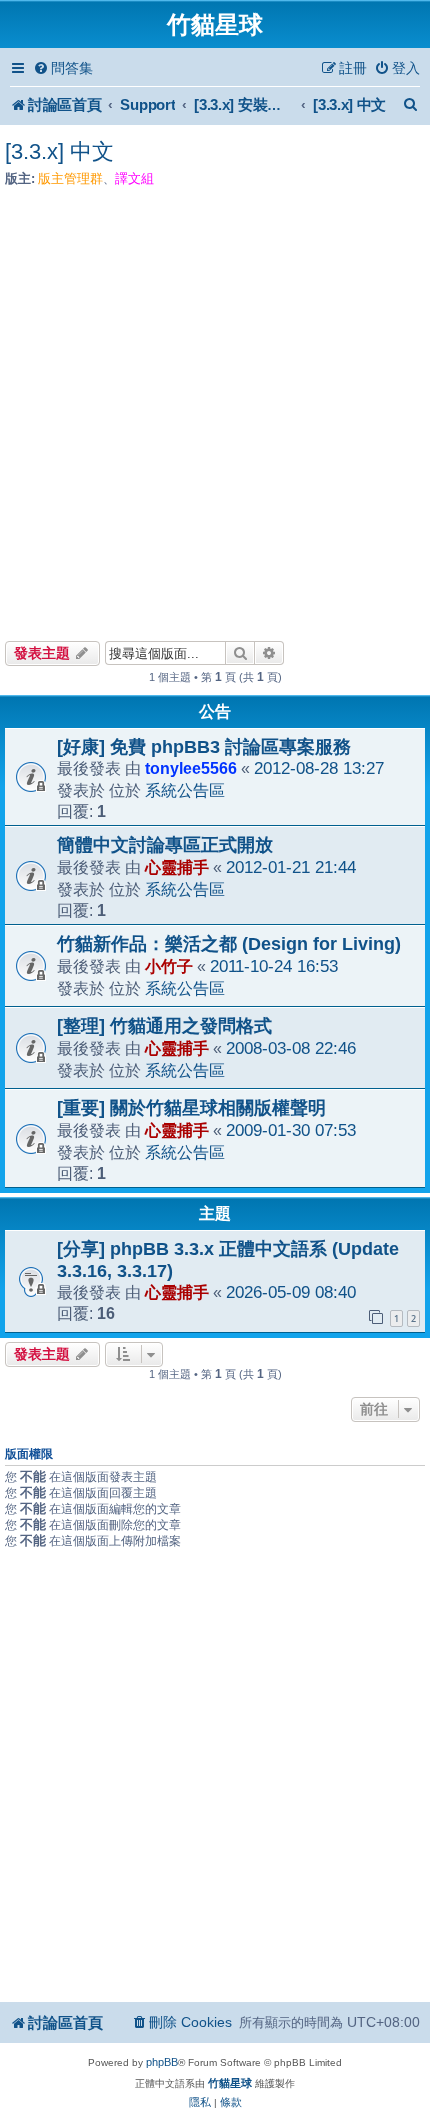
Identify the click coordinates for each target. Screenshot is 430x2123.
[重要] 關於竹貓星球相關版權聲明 (191, 1108)
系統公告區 (185, 790)
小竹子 (169, 966)
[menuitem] (63, 68)
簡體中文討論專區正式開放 (165, 845)
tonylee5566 (191, 768)
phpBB (162, 2062)
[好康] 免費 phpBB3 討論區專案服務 (204, 747)
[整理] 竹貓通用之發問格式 (164, 1026)
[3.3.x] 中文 (59, 151)
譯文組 (134, 178)
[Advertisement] (215, 408)
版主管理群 (70, 178)
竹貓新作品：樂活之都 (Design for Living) (229, 944)
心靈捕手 (177, 867)
